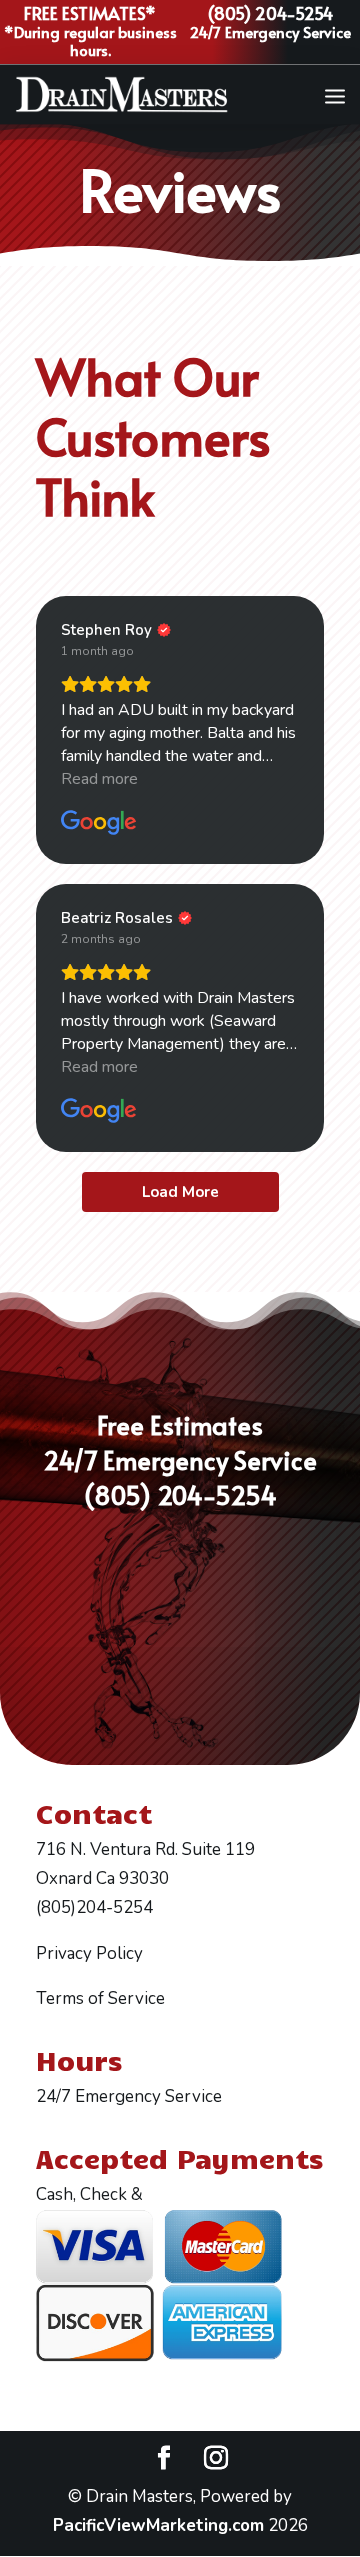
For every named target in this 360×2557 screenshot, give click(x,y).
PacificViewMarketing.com (158, 2525)
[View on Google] (99, 823)
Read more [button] (99, 779)
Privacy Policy (89, 1953)
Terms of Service (100, 1998)
